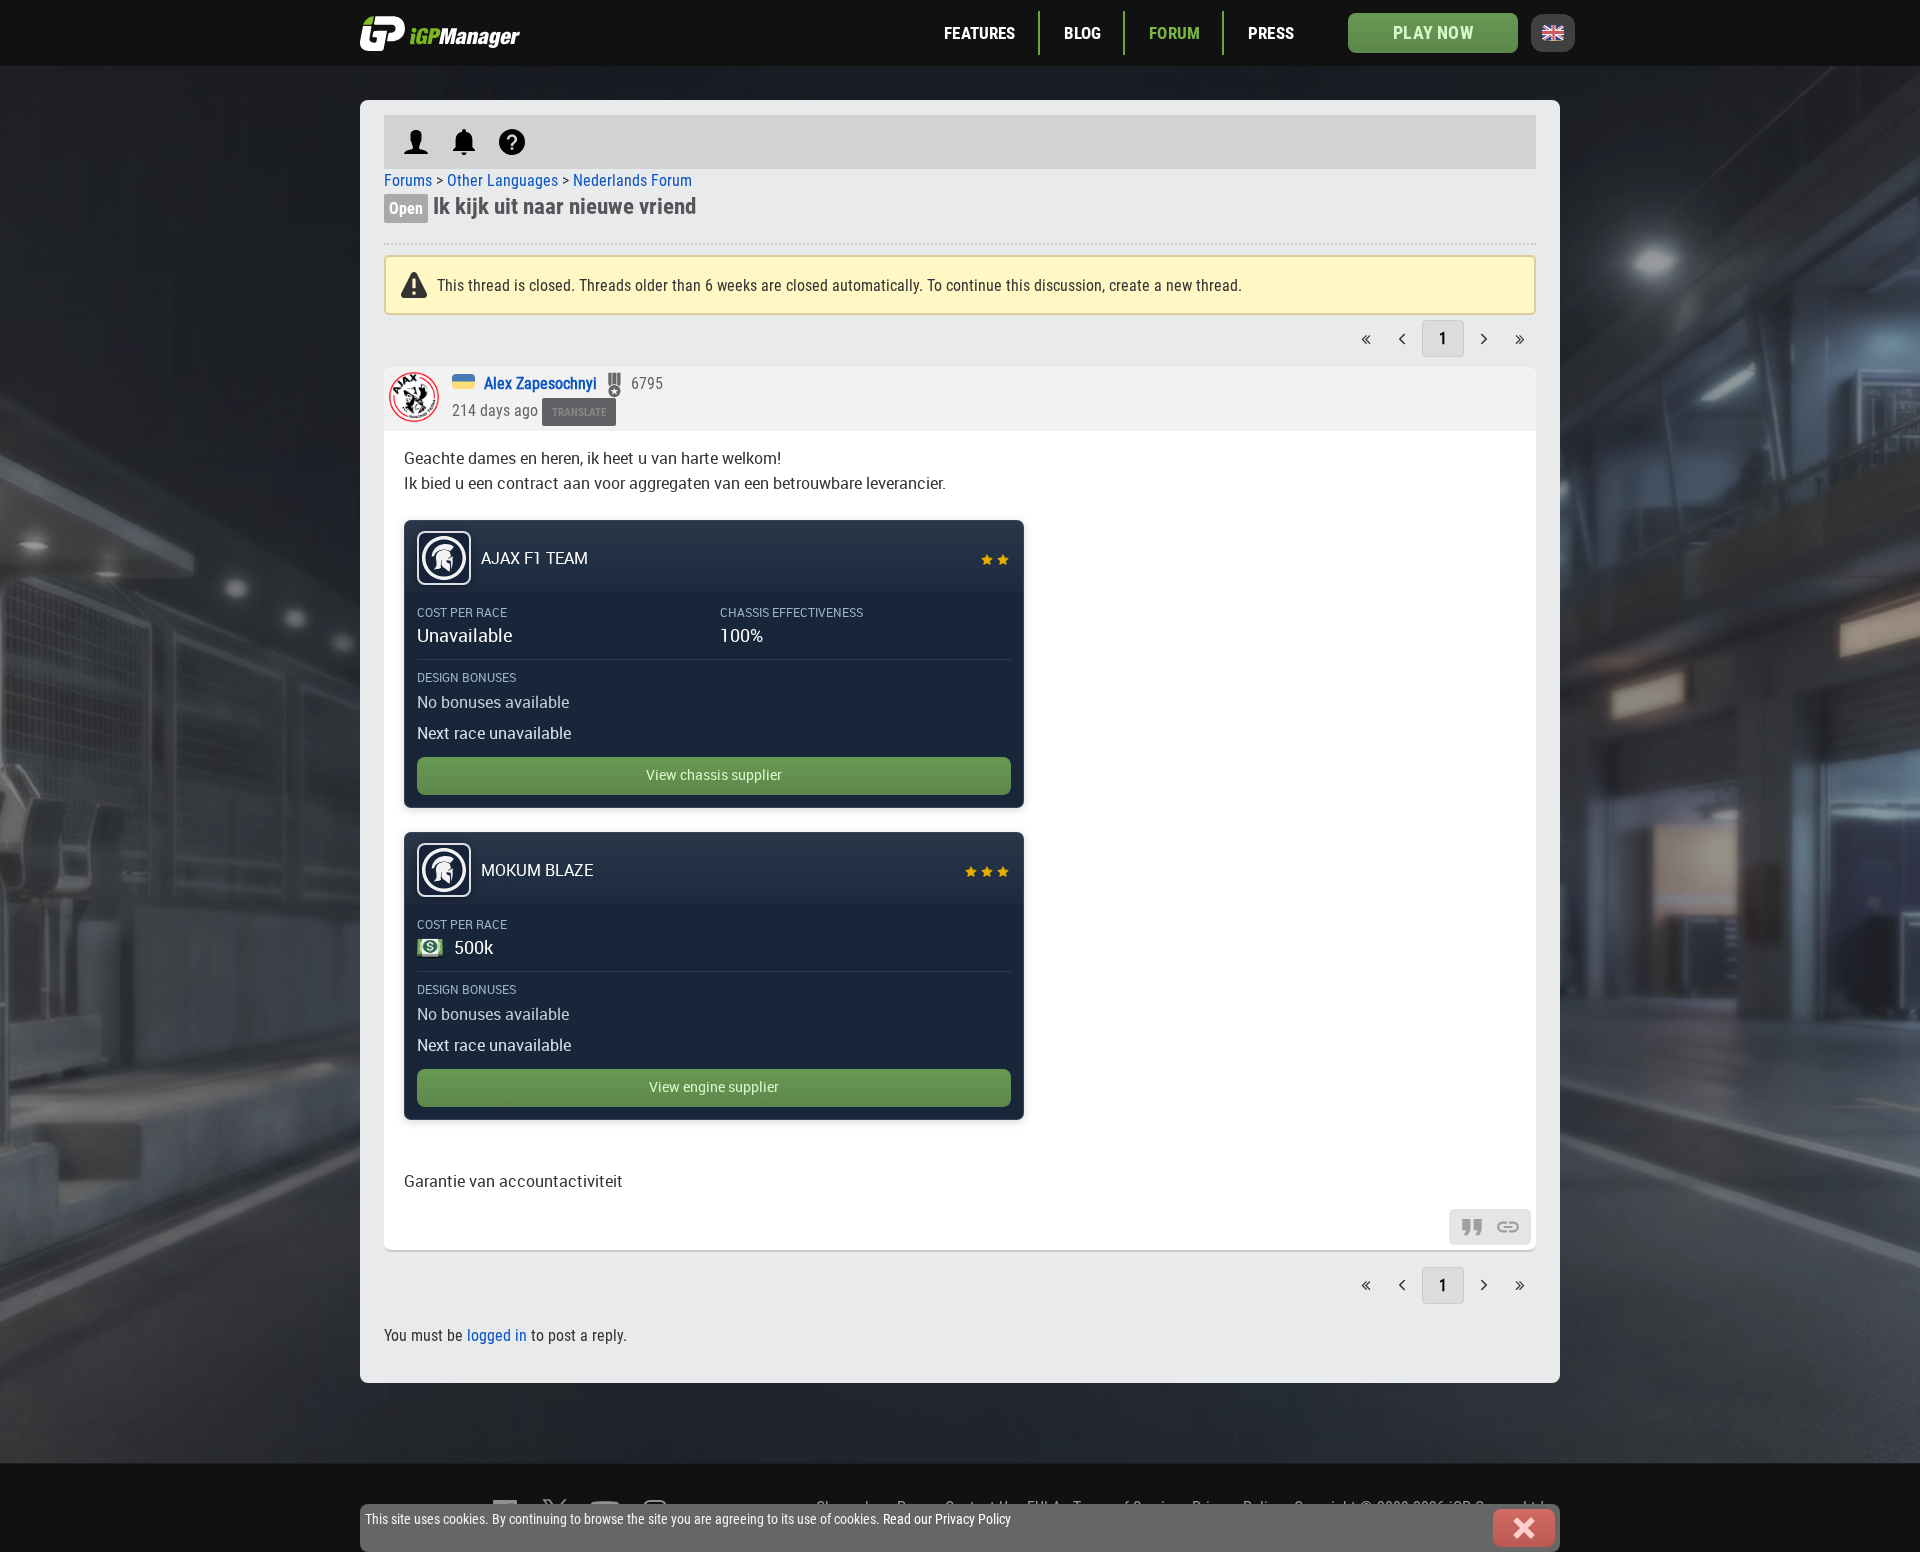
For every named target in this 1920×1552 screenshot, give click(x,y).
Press (1271, 33)
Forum (1174, 33)
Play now (1432, 32)
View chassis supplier (714, 775)
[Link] (1508, 1225)
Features (979, 33)
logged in (497, 1335)
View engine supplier (714, 1087)
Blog (1083, 33)
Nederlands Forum (632, 180)
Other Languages (502, 180)
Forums (408, 180)
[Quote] (1472, 1225)
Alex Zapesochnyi (540, 383)
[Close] (1524, 1528)
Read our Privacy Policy (947, 1519)
